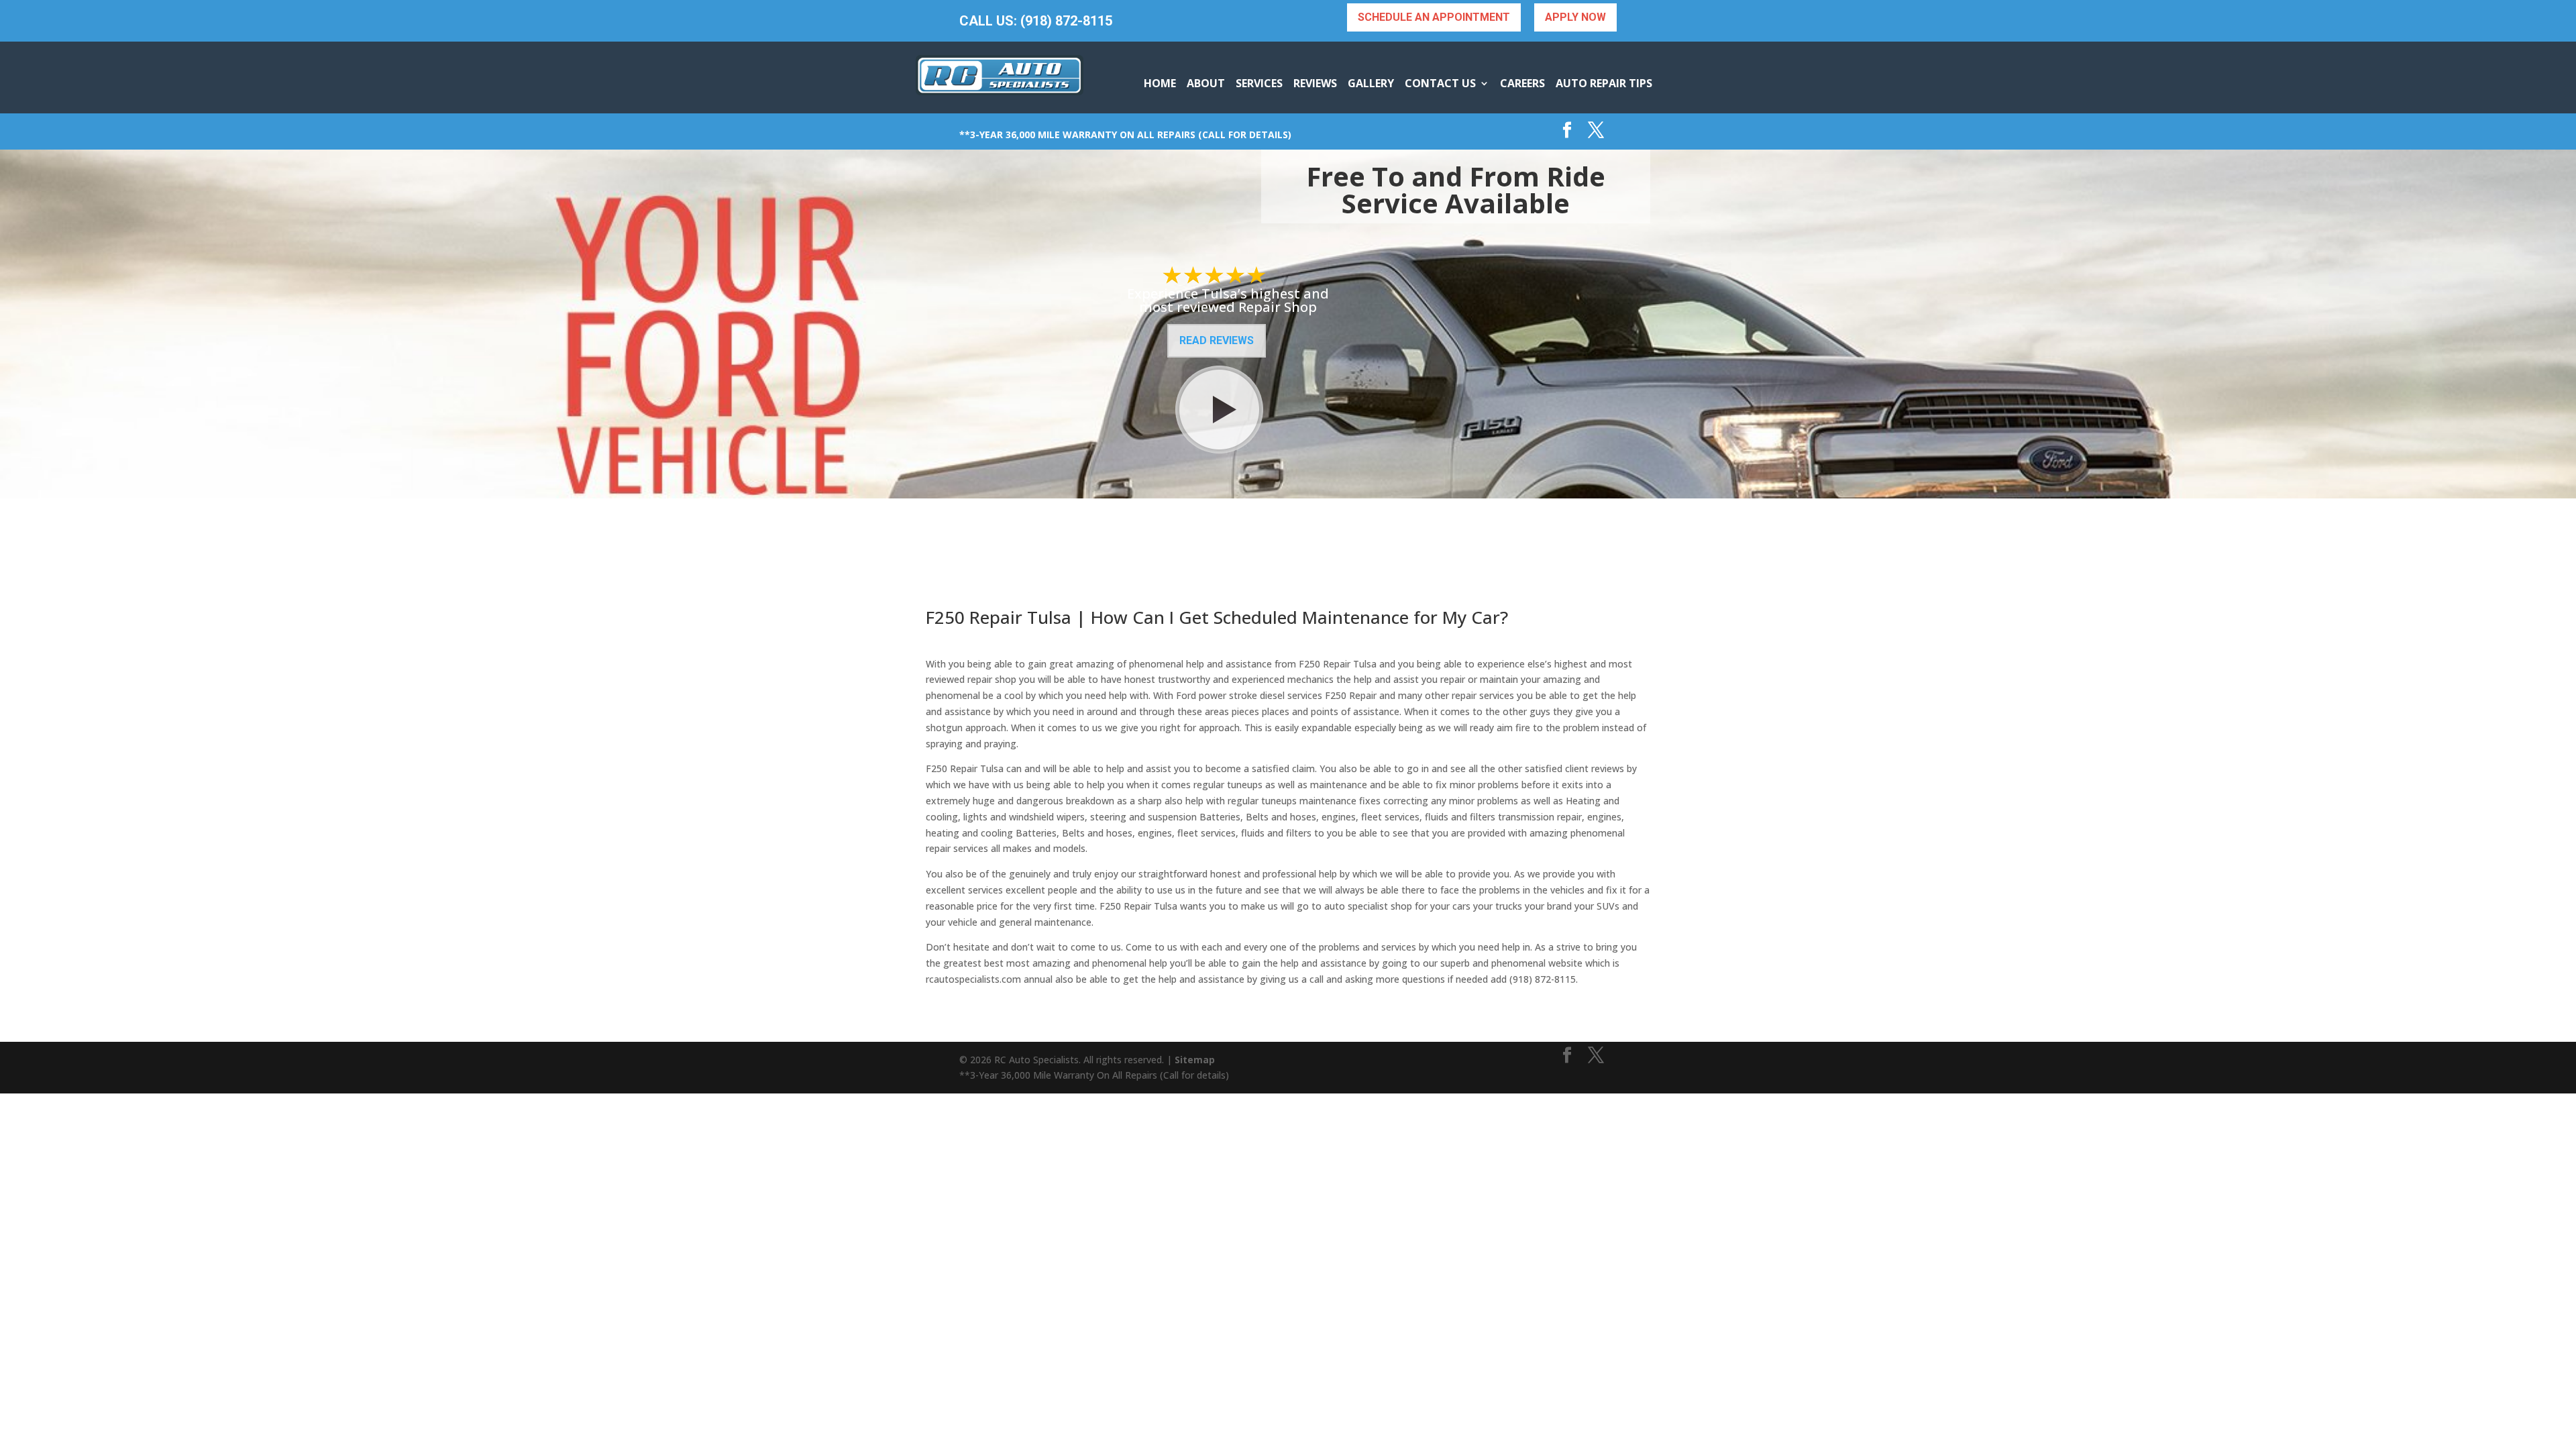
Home (1160, 83)
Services (1259, 83)
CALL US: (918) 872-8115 (1036, 21)
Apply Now (1575, 17)
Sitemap (1195, 1060)
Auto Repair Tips (1604, 83)
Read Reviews (1217, 340)
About (1206, 83)
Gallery (1371, 83)
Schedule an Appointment (1434, 17)
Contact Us (1440, 83)
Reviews (1315, 83)
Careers (1522, 83)
